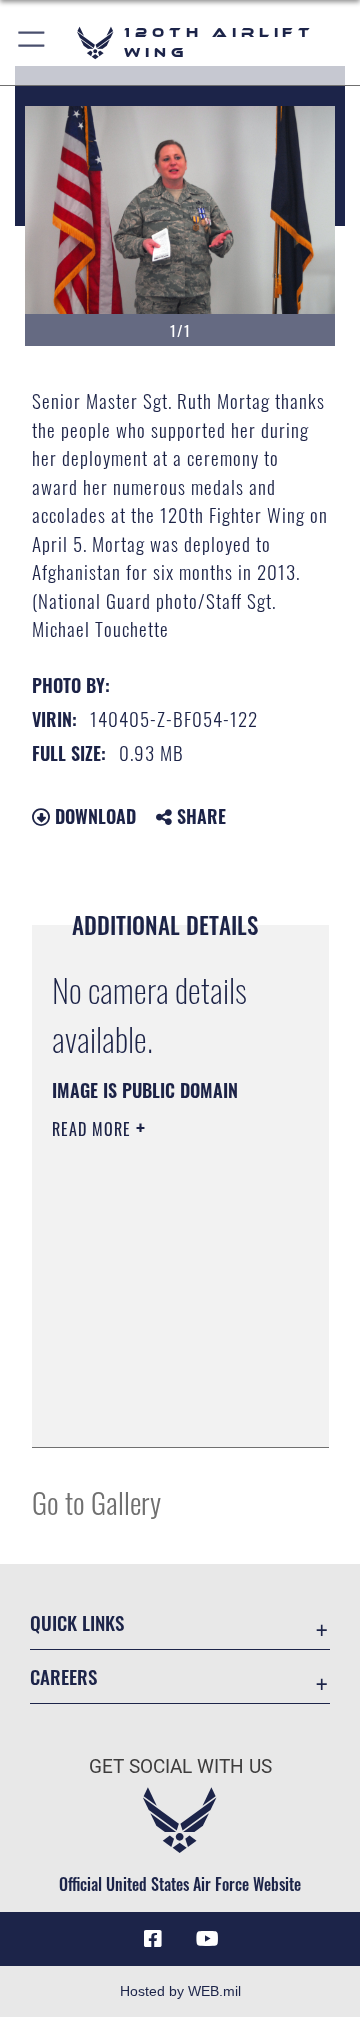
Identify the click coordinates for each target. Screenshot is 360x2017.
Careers (63, 1676)
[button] (32, 42)
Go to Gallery (96, 1501)
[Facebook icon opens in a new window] (153, 1939)
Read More (94, 1129)
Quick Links (77, 1622)
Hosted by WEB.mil (180, 1991)
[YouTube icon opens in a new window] (207, 1939)
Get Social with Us (180, 1766)
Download (93, 816)
